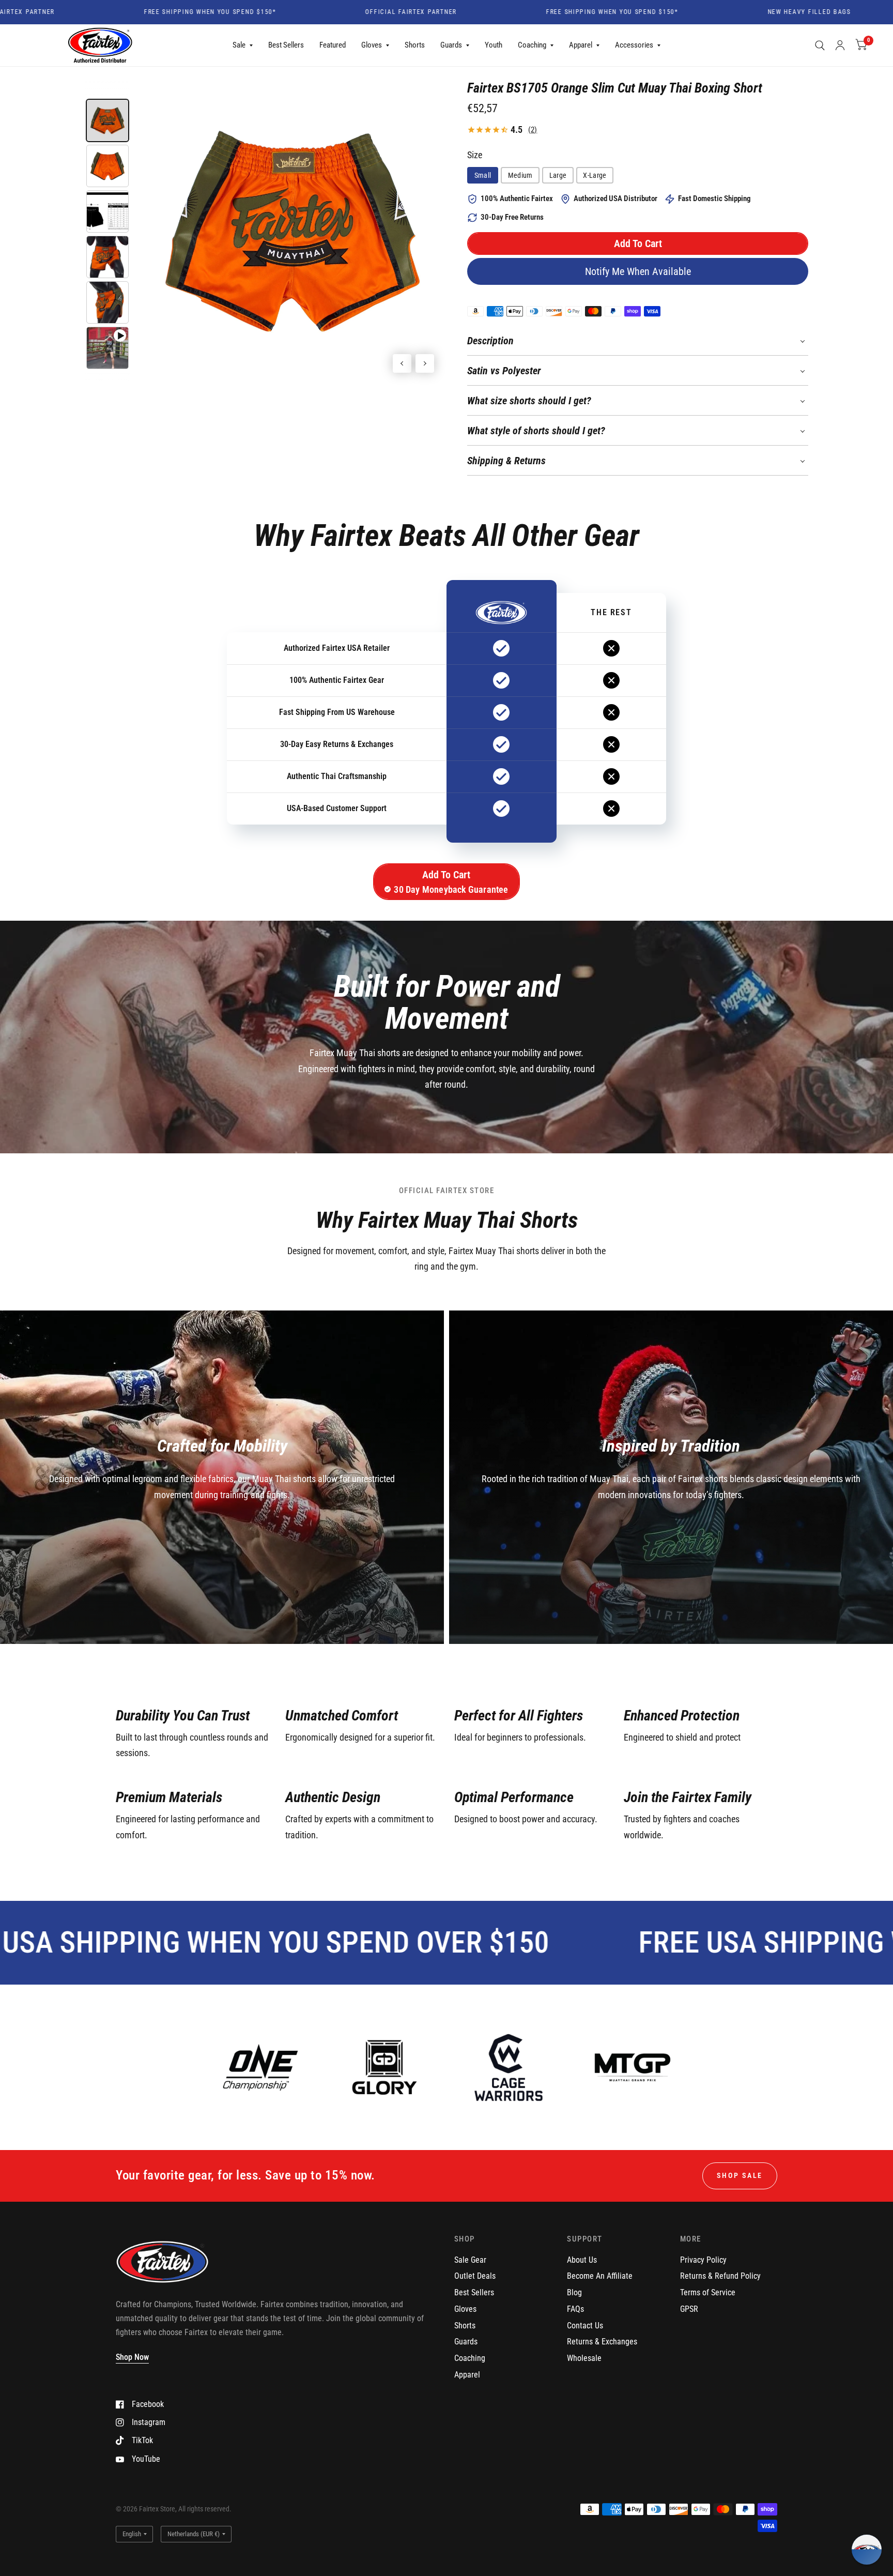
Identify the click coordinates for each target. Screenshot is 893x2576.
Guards (451, 45)
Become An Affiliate (600, 2276)
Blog (574, 2292)
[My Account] (840, 45)
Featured (333, 45)
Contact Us (585, 2326)
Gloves (372, 45)
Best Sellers (286, 45)
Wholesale (584, 2358)
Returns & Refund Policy (720, 2276)
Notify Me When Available (638, 271)
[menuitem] (243, 45)
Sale (239, 45)
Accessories (634, 45)
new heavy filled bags (737, 12)
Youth (494, 45)
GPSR (689, 2309)
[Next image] (425, 363)
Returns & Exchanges (602, 2342)
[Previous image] (402, 363)
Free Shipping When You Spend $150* (138, 12)
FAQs (575, 2309)
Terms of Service (708, 2292)
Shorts (415, 45)
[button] (638, 243)
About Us (582, 2260)
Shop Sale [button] (740, 2175)
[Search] (820, 45)
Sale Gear (470, 2260)
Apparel (581, 45)
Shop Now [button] (132, 2357)
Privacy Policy (703, 2260)
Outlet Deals (475, 2276)
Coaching (532, 45)
